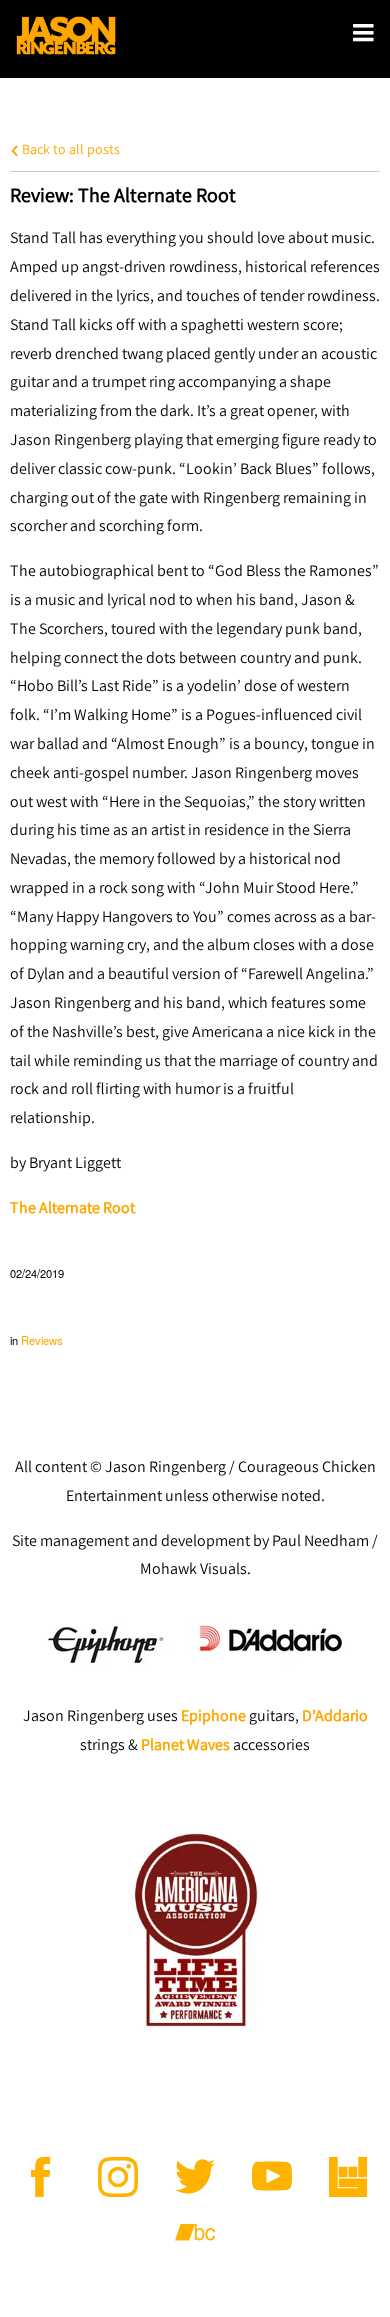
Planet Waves (185, 1744)
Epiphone (213, 1715)
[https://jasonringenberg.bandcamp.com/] (195, 2233)
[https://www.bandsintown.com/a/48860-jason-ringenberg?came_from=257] (349, 2177)
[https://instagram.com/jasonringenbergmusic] (118, 2177)
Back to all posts (69, 148)
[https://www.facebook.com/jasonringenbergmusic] (41, 2177)
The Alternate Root (72, 1207)
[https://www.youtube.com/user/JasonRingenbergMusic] (272, 2177)
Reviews (42, 1340)
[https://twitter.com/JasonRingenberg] (195, 2177)
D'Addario (335, 1715)
